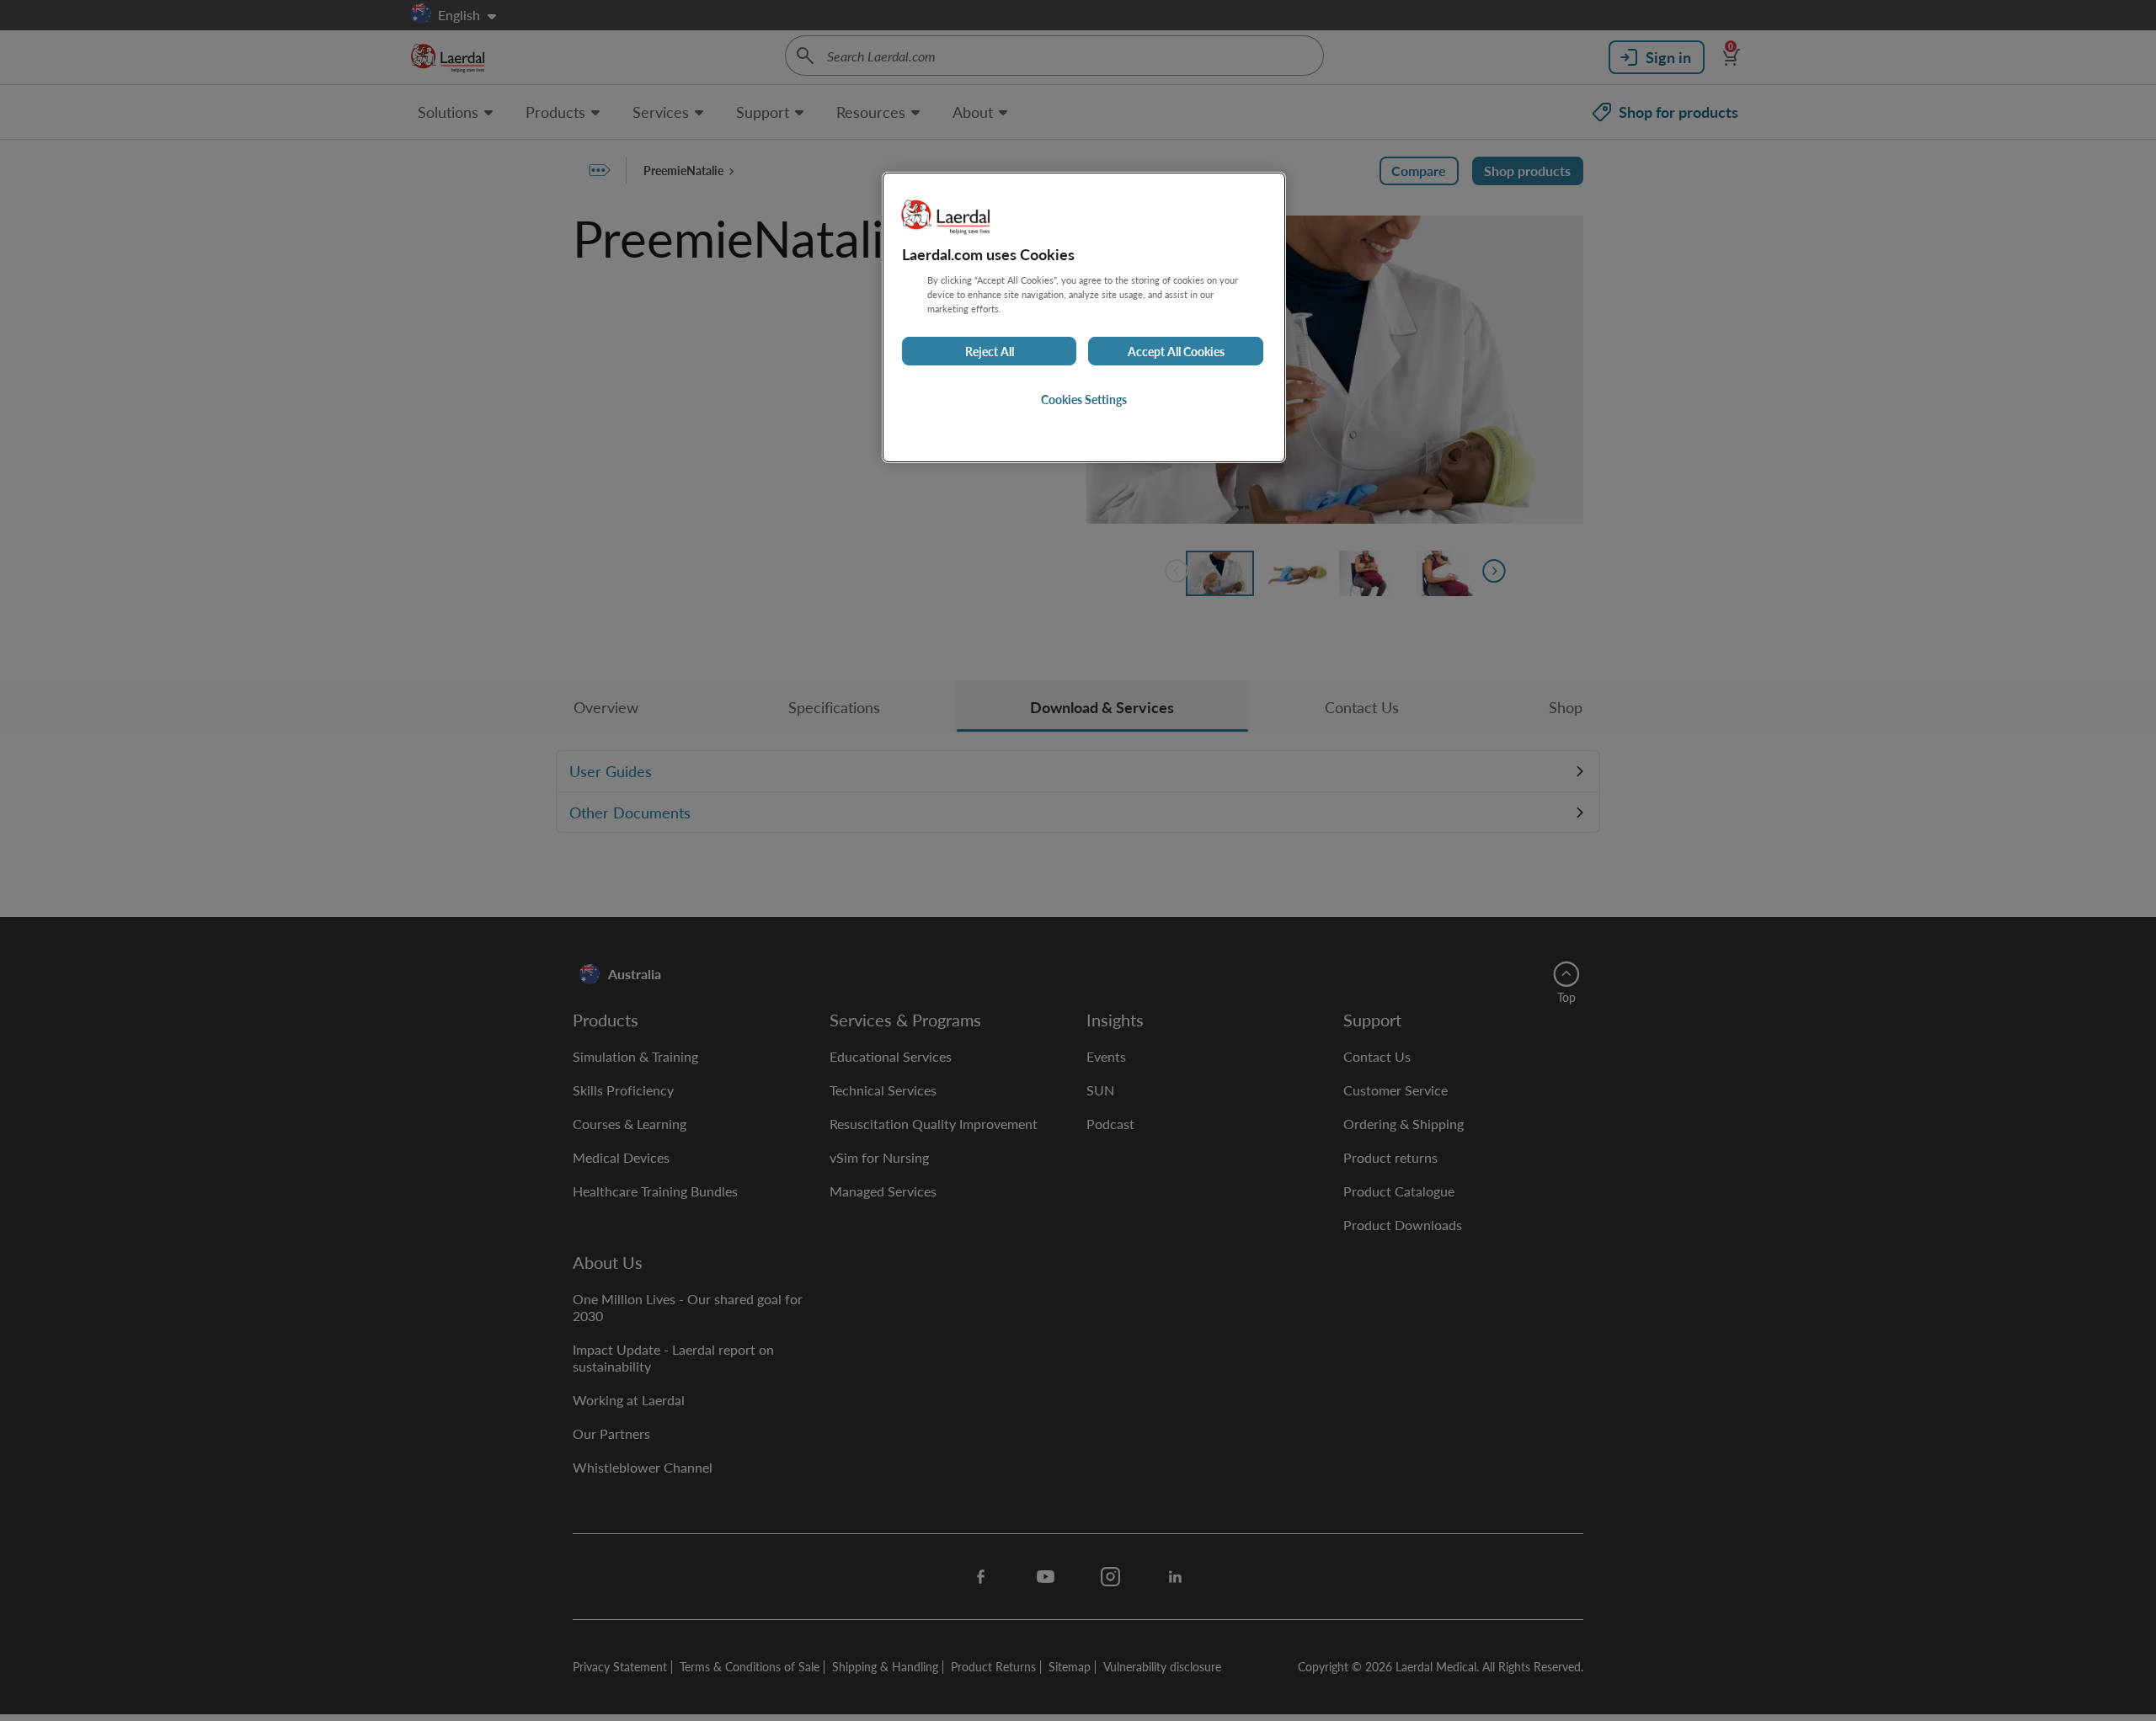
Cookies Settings (1084, 400)
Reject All (990, 352)
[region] (1084, 317)
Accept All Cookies (1176, 352)
